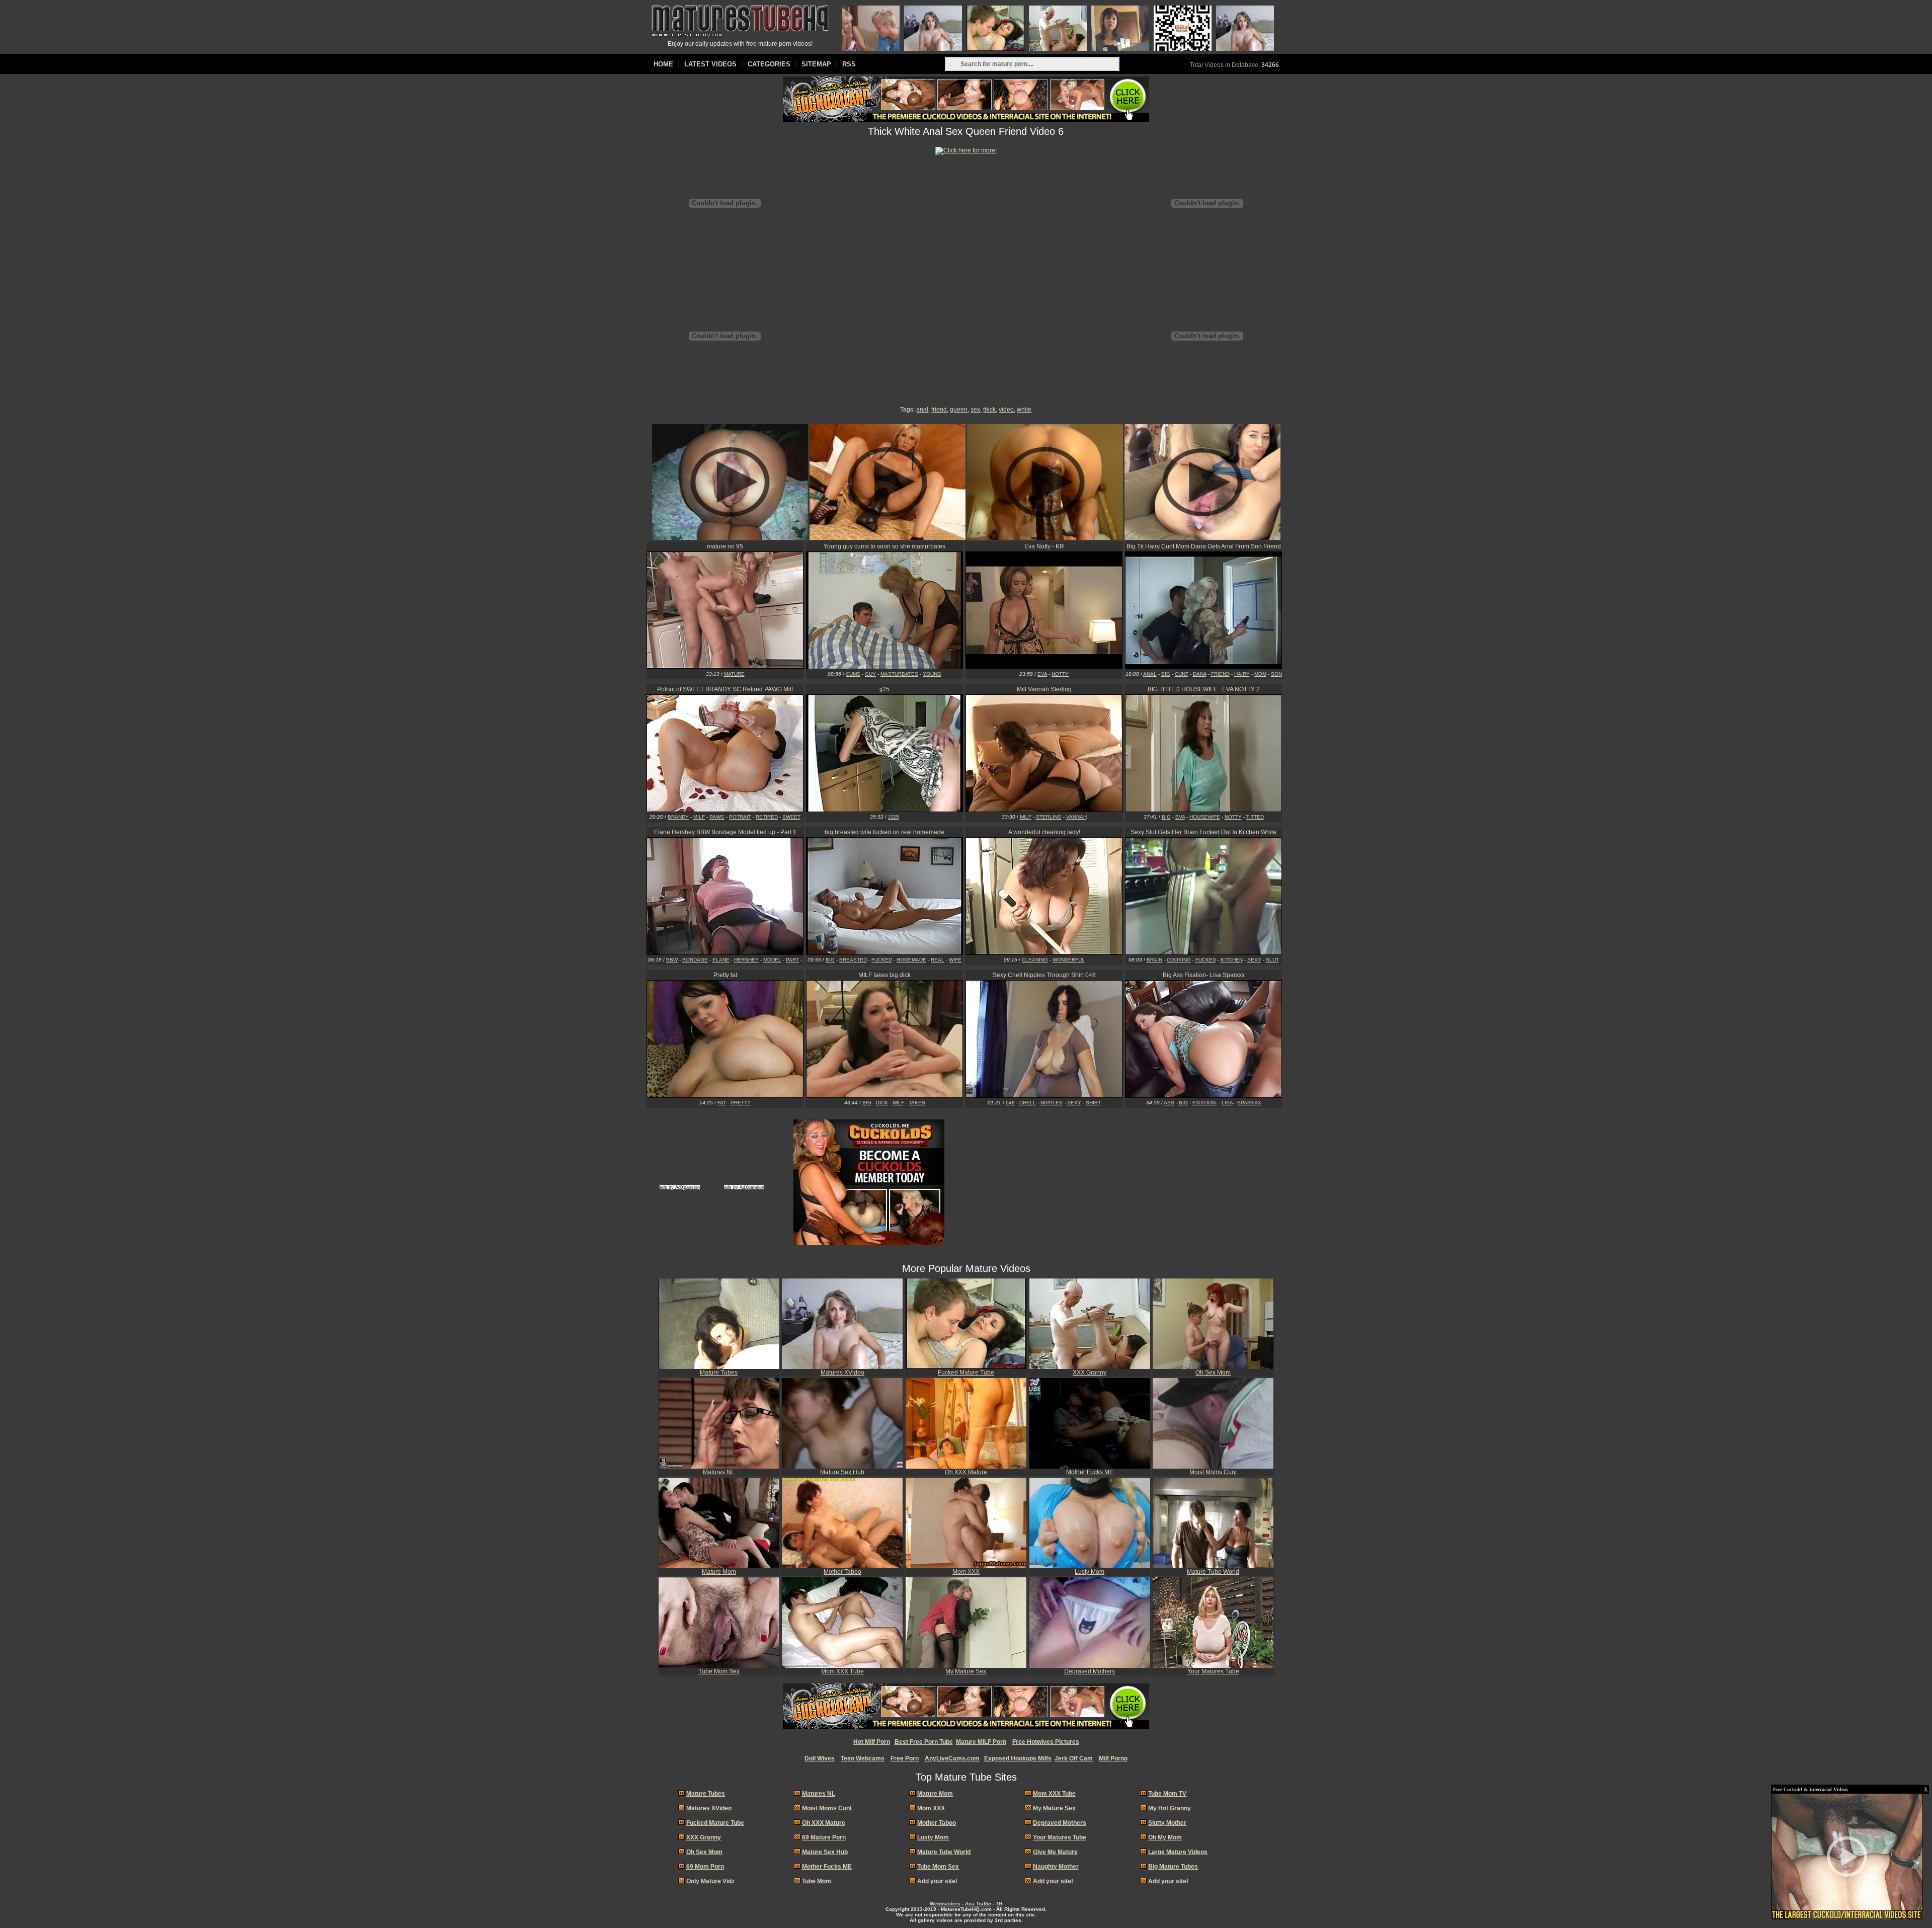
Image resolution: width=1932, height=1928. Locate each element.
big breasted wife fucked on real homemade (884, 832)
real (938, 960)
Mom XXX (966, 1572)
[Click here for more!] (966, 150)
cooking (1179, 960)
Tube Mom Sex (719, 1671)
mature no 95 (725, 546)
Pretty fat (725, 975)
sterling (1049, 817)
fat (722, 1103)
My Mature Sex (966, 1671)
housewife (1205, 817)
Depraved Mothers (1090, 1671)
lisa (1227, 1103)
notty (1060, 674)
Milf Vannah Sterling (1044, 689)
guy (870, 674)
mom (1260, 674)
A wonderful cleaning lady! (1044, 832)
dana (1200, 674)
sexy (1254, 960)
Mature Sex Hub (842, 1472)
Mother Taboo (842, 1572)
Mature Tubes (719, 1373)
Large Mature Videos (1178, 1852)
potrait (740, 817)
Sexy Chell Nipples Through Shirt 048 (1044, 975)
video (1006, 410)
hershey (746, 960)
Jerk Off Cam (1074, 1758)
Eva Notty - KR (1044, 546)
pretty (741, 1103)
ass (1169, 1103)
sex (975, 410)
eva (1042, 674)
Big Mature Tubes (1173, 1867)
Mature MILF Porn (981, 1742)
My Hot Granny (1170, 1808)
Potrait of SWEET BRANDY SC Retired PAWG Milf (725, 689)
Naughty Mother (1056, 1867)
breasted (853, 960)
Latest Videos (710, 64)
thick (989, 410)
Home (663, 64)
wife (955, 960)
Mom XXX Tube (842, 1671)
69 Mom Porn (705, 1867)
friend (939, 410)
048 (1010, 1103)
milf (699, 817)
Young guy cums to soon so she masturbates (884, 546)
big (1166, 674)
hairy (1242, 674)
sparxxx (1249, 1103)
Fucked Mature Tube (966, 1373)
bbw (672, 960)
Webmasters (945, 1904)
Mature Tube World (1213, 1572)
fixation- (1205, 1103)
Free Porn (905, 1758)
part (792, 960)
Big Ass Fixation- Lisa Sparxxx (1204, 975)
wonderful (1069, 960)
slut (1272, 960)
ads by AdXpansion (680, 1187)
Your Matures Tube (1213, 1671)
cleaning (1035, 960)
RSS (849, 64)
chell (1028, 1103)
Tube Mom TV (1167, 1794)
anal (922, 410)
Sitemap (816, 64)
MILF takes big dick (884, 975)
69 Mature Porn (824, 1837)
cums (853, 674)
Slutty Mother (1167, 1823)
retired (767, 817)
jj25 (884, 689)
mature (734, 674)
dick (882, 1103)
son (1276, 674)
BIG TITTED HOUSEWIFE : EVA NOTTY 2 (1204, 689)
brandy (678, 817)
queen (959, 410)
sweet (791, 817)
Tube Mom (817, 1881)
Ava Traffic (978, 1904)
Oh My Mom (1165, 1837)
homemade (911, 960)
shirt (1093, 1103)
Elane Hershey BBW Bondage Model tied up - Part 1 (725, 832)
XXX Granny (1090, 1373)
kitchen (1232, 960)
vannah (1076, 817)
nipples (1052, 1103)
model (772, 960)
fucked (882, 960)
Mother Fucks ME (1090, 1472)
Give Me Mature (1055, 1852)
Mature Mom (719, 1572)
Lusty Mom (1090, 1572)
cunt (1182, 674)
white (1024, 410)
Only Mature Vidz (710, 1881)
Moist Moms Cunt (1213, 1472)
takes (917, 1103)
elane (721, 960)
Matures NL (719, 1472)
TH (999, 1904)
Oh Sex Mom (1213, 1373)
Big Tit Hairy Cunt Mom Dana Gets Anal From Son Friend (1204, 546)
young (932, 674)
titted (1255, 817)
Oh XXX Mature (966, 1472)
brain (1154, 960)
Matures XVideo (842, 1373)
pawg (717, 817)
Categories (769, 64)
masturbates (899, 674)
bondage (695, 960)
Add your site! (937, 1881)
